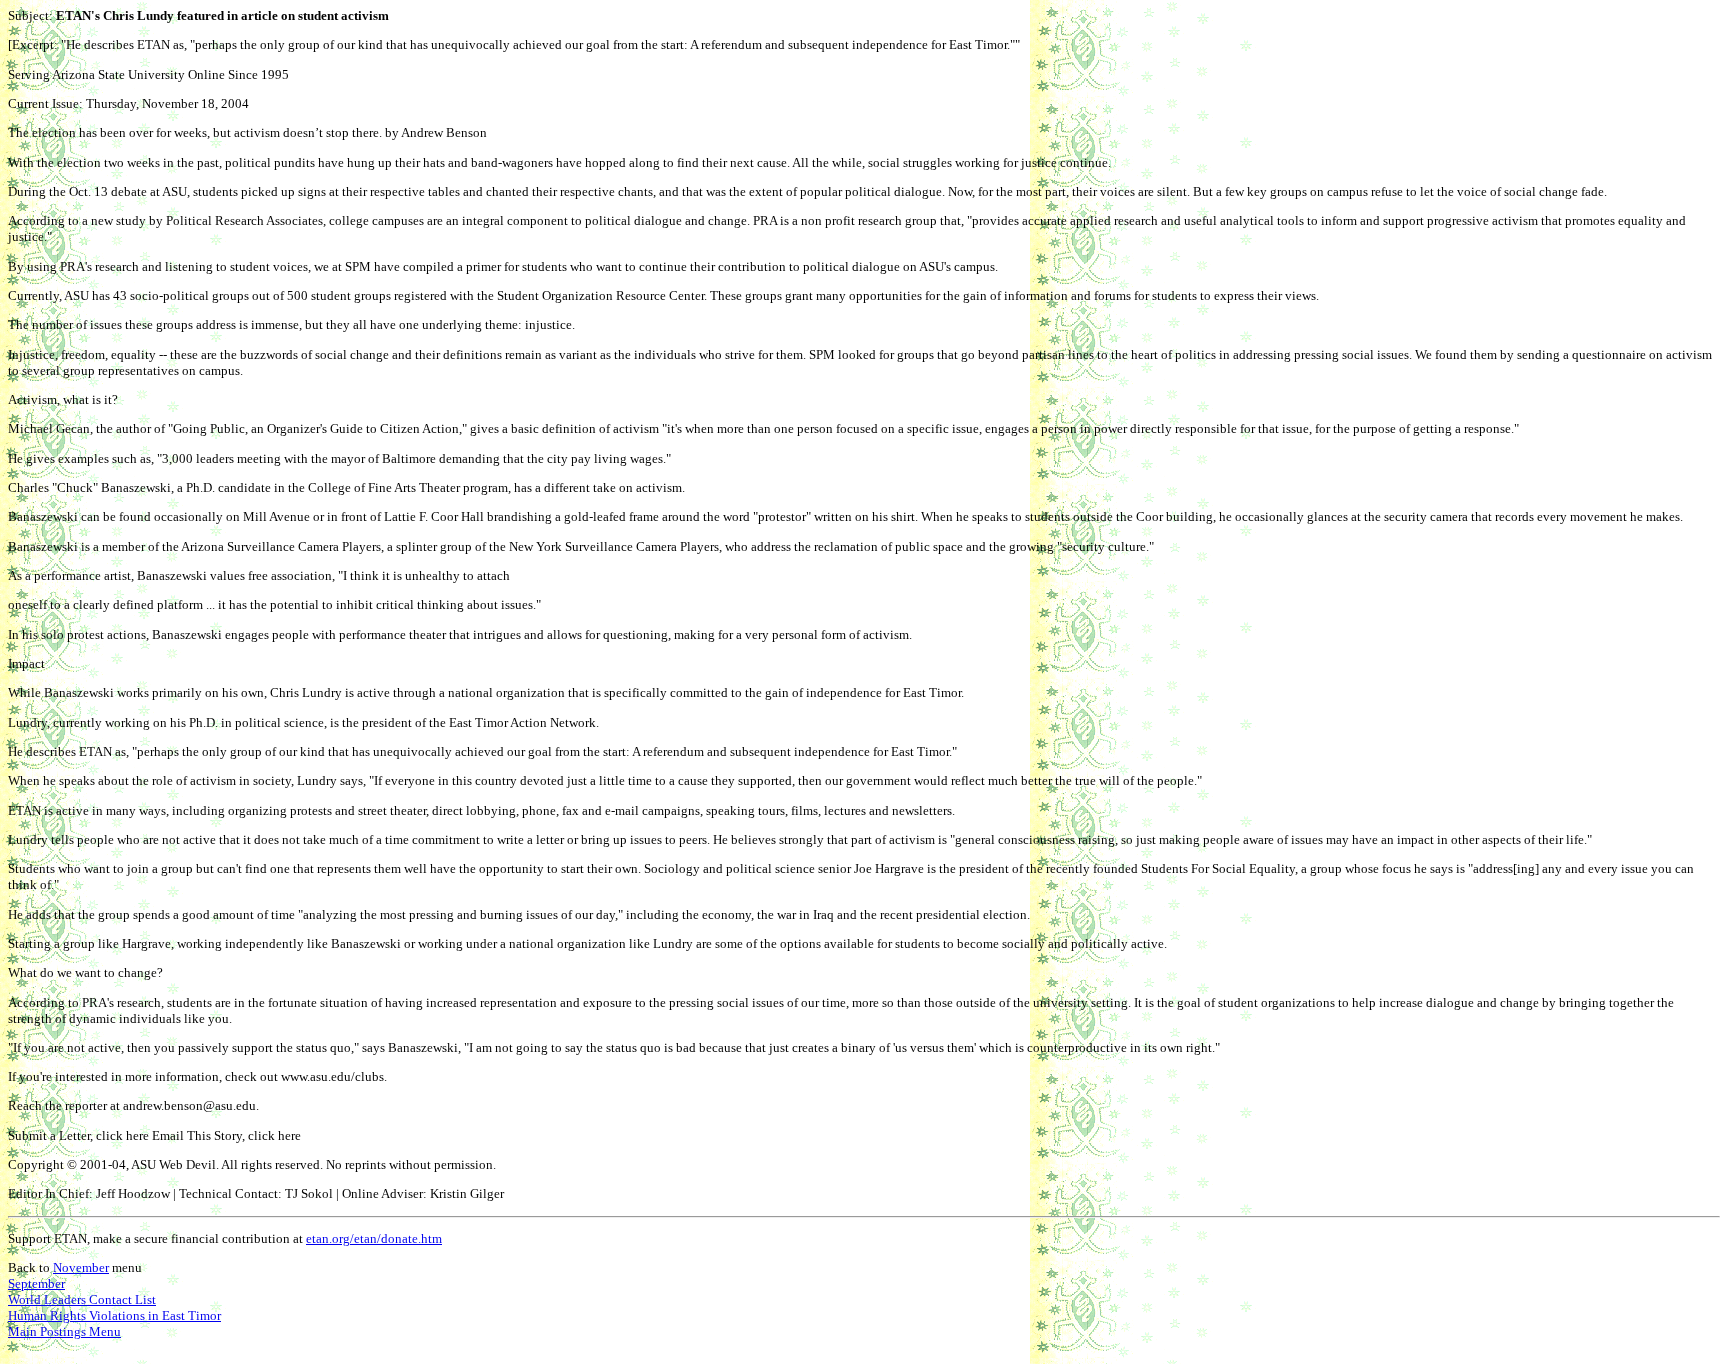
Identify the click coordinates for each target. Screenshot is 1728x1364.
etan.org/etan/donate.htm (374, 1238)
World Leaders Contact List (82, 1299)
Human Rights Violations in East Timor (114, 1315)
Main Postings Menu (64, 1331)
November (81, 1267)
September (36, 1283)
